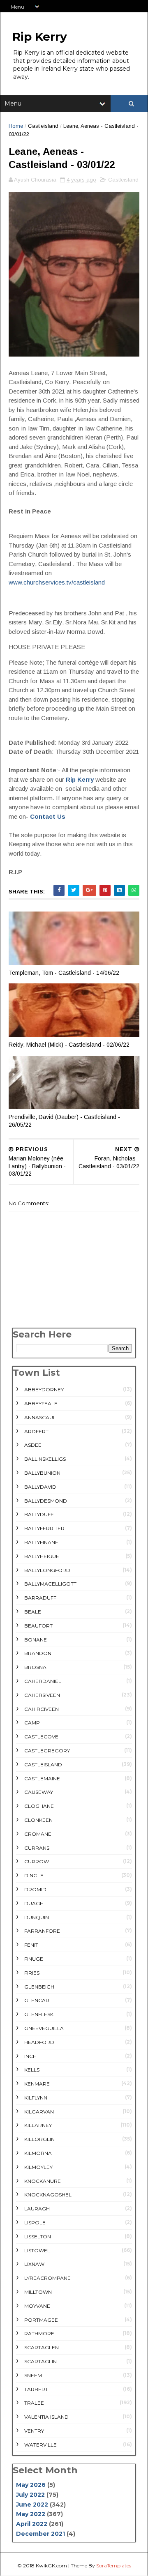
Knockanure (43, 2181)
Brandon (38, 1653)
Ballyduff (39, 1514)
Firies (32, 1973)
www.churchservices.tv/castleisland (57, 582)
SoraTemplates (114, 2566)
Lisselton (38, 2236)
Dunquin (37, 1917)
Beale (33, 1612)
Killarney (38, 2125)
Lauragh (37, 2209)
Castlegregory (47, 1751)
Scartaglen (42, 2347)
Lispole (35, 2223)
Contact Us (48, 816)
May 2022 (31, 2514)
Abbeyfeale (41, 1403)
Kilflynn (36, 2098)
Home (16, 126)
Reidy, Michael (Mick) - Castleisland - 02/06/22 (69, 1045)
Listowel (37, 2250)
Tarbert (36, 2389)
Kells (32, 2070)
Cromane (38, 1834)
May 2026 (31, 2485)
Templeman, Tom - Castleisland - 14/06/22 (64, 973)
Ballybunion (42, 1473)
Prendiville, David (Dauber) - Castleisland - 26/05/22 (64, 1121)
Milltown (38, 2292)
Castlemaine (42, 1778)
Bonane (36, 1640)
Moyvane (37, 2306)
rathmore (39, 2333)
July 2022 (30, 2495)
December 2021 (40, 2534)
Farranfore (42, 1931)
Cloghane (39, 1806)
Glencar (37, 2000)
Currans (37, 1848)
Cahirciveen (42, 1709)
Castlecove (41, 1737)
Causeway (39, 1792)
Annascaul (40, 1417)
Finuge (34, 1959)
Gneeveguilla (44, 2028)
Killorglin (39, 2139)
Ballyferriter (44, 1528)
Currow (37, 1861)
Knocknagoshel (48, 2195)
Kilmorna (38, 2153)
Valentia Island (46, 2417)
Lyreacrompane (47, 2278)
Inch (30, 2056)
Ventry (34, 2431)
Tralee (34, 2403)
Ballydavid (40, 1487)
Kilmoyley (38, 2167)
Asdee (33, 1445)
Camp (32, 1723)
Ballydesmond (46, 1501)
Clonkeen (38, 1820)
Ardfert (36, 1431)
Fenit (31, 1945)
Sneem (33, 2375)
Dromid (35, 1889)
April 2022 (32, 2524)
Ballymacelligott (50, 1584)
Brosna (35, 1667)
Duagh (34, 1903)
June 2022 (32, 2505)
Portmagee (41, 2320)
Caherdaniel (43, 1681)
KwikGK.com (51, 2566)
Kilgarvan (39, 2112)
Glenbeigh (39, 1987)
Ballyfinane (41, 1542)
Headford (39, 2042)
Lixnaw (34, 2264)
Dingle (34, 1875)
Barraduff (40, 1598)
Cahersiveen (42, 1695)
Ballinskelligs (45, 1459)
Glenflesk (39, 2014)
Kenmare (37, 2084)
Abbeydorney (44, 1389)
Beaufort (38, 1626)
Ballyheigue (42, 1556)
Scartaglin (40, 2361)
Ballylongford (47, 1570)
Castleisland (43, 126)
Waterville (40, 2445)
